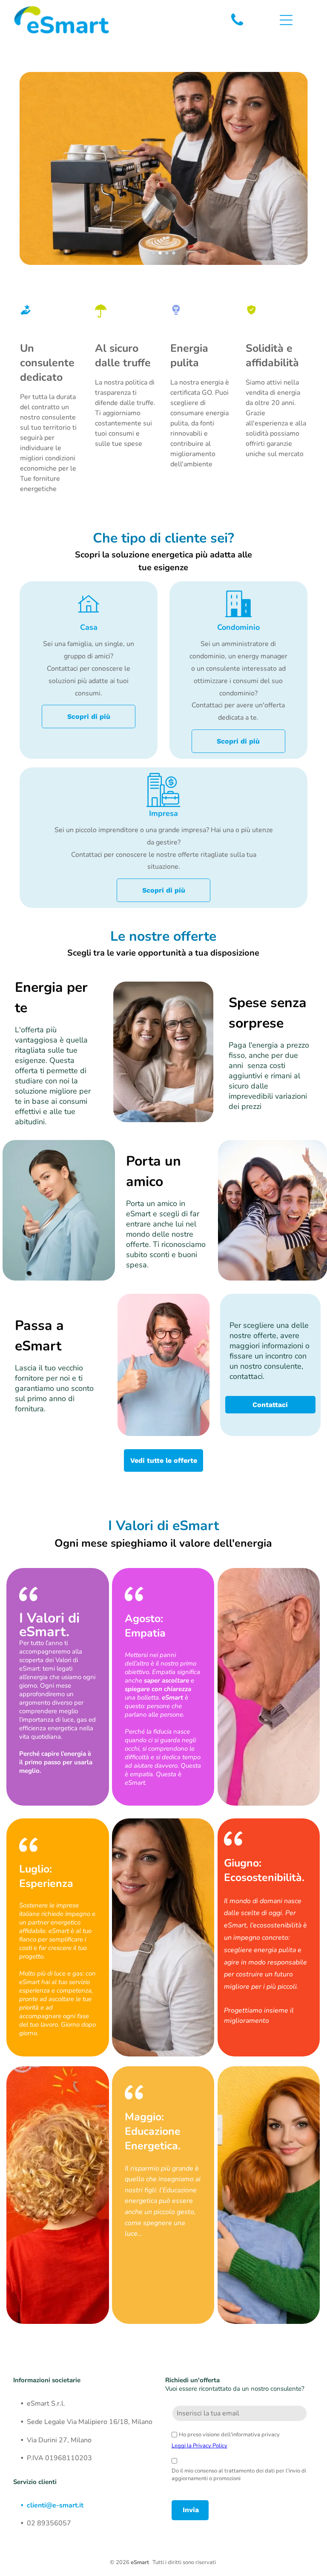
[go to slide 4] (174, 253)
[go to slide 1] (153, 253)
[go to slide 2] (160, 253)
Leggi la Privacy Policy (199, 2446)
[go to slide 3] (167, 253)
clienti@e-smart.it (55, 2505)
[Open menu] (286, 20)
